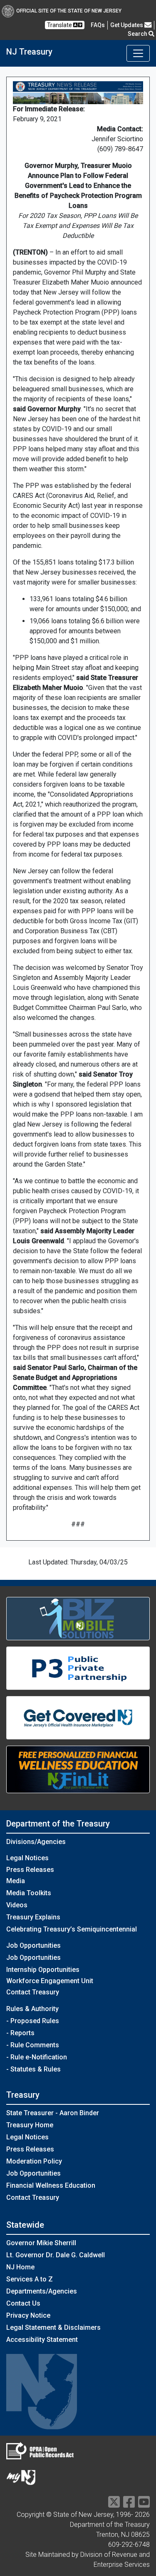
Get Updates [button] (127, 25)
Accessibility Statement (42, 2340)
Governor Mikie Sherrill (41, 2243)
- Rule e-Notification (37, 2057)
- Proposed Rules (33, 2021)
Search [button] (138, 34)
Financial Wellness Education (51, 2185)
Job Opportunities (33, 1958)
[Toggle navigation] (138, 53)
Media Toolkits (29, 1893)
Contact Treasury (33, 1992)
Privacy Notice (28, 2315)
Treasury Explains (33, 1917)
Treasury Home (30, 2125)
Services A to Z (30, 2279)
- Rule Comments (33, 2045)
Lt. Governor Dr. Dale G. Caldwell (56, 2255)
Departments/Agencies (42, 2291)
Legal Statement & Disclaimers (53, 2327)
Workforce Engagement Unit (50, 1981)
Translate (60, 25)
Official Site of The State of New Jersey (69, 11)
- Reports (20, 2033)
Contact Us (23, 2303)
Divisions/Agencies (36, 1842)
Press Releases (30, 1870)
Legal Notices (27, 1858)
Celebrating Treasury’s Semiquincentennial (72, 1929)
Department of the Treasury (58, 1824)
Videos (17, 1905)
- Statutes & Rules (33, 2069)
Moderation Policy (34, 2161)
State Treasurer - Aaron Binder (53, 2113)
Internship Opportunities (43, 1970)
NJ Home (20, 2267)
